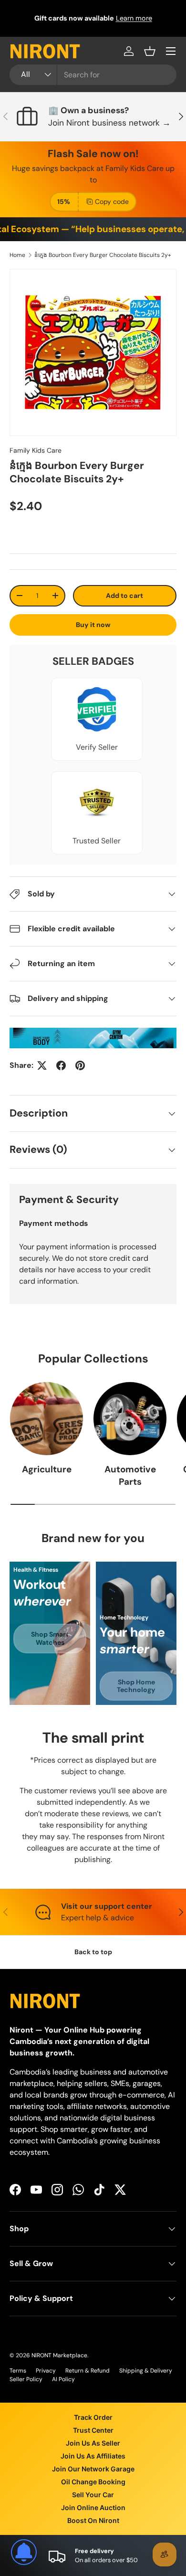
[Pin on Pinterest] (80, 1065)
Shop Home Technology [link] (136, 1686)
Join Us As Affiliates (93, 2456)
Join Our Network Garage (93, 2469)
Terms (18, 2371)
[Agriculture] (46, 1419)
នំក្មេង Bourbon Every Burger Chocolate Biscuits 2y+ (103, 255)
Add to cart (124, 596)
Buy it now (93, 625)
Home (17, 255)
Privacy (46, 2371)
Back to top (93, 1952)
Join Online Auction (93, 2507)
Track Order (93, 2417)
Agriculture (47, 1469)
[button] (150, 51)
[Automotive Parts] (130, 1419)
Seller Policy (26, 2379)
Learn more (134, 18)
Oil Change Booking (93, 2482)
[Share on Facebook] (61, 1065)
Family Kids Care (36, 450)
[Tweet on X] (42, 1065)
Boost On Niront (93, 2520)
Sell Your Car (93, 2495)
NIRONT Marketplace (59, 2355)
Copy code (112, 202)
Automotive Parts (130, 1475)
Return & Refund (88, 2371)
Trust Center (93, 2430)
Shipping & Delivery (146, 2371)
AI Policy (63, 2379)
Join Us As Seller (93, 2443)
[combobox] (93, 75)
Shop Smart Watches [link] (50, 1638)
